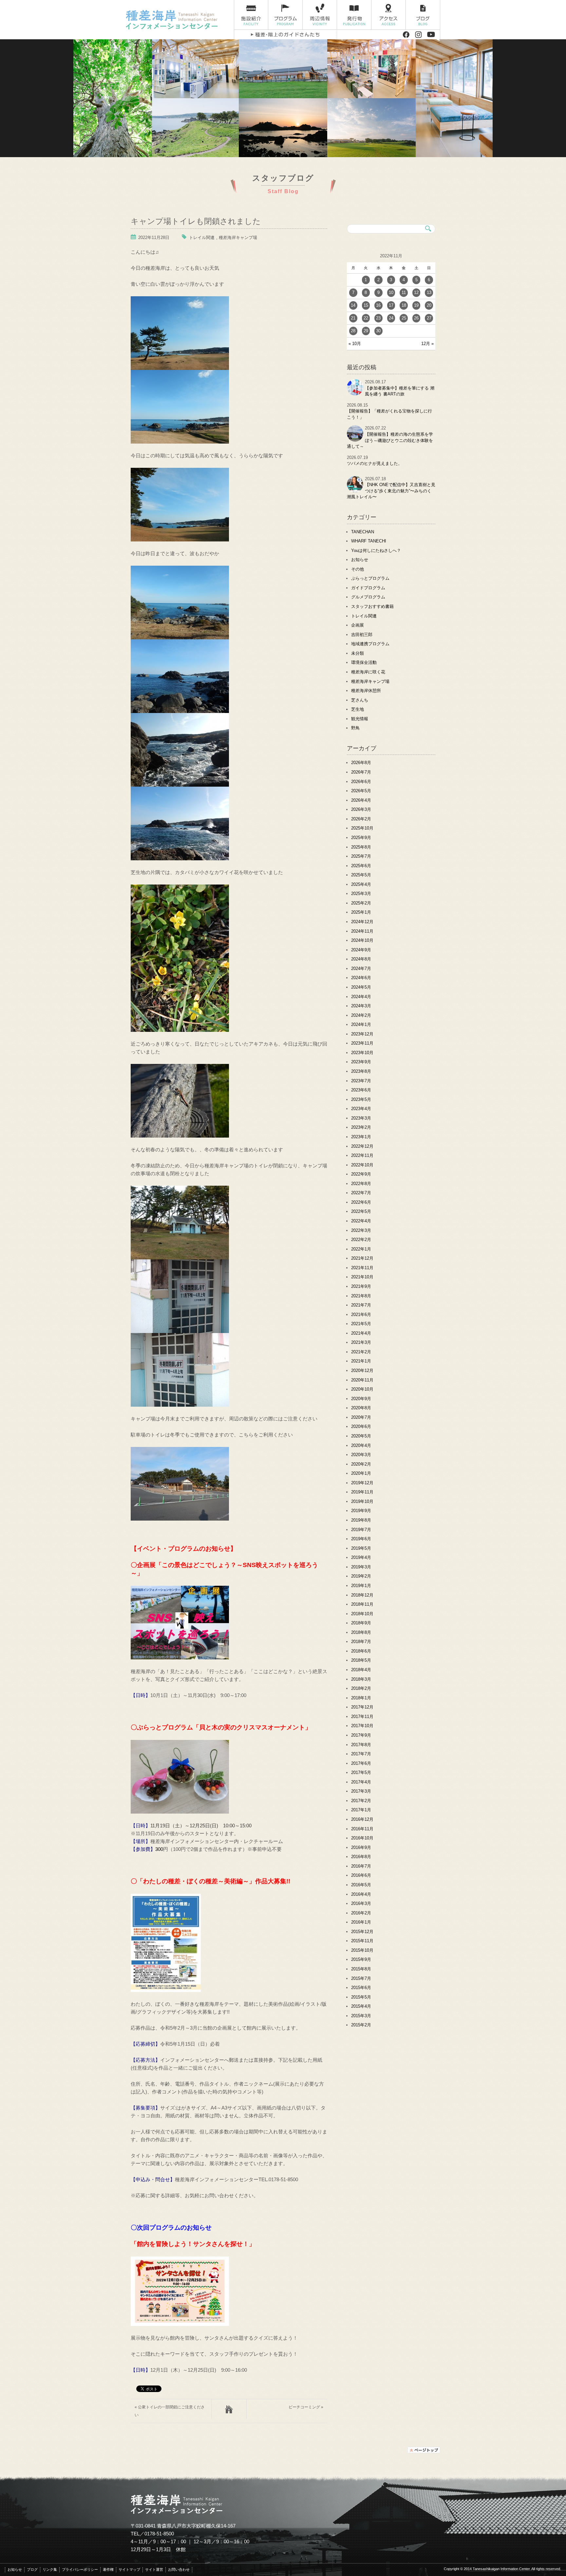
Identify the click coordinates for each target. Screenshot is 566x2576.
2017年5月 (361, 1772)
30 (378, 331)
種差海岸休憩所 (366, 691)
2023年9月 (361, 1062)
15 (366, 305)
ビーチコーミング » (306, 2407)
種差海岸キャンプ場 (238, 238)
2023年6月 (361, 1090)
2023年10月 (362, 1053)
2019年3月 (361, 1567)
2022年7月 (361, 1193)
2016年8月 (361, 1857)
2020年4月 (361, 1445)
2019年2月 (361, 1576)
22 (366, 318)
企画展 (358, 625)
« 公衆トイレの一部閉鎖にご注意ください (170, 2411)
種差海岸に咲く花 (368, 672)
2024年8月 (361, 959)
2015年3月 (361, 2016)
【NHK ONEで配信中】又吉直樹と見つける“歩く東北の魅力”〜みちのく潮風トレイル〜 (391, 491)
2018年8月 (361, 1632)
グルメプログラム (368, 597)
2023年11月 (362, 1043)
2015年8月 (361, 1969)
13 (429, 292)
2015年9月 (361, 1959)
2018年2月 (361, 1688)
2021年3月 (361, 1342)
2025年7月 (361, 856)
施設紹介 (251, 15)
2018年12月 (362, 1595)
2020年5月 (361, 1436)
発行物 (354, 15)
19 (416, 305)
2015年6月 (361, 1988)
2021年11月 (362, 1268)
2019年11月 (362, 1492)
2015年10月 (362, 1950)
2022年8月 (361, 1184)
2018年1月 (361, 1698)
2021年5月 (361, 1324)
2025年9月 (361, 838)
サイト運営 (154, 2569)
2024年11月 (362, 931)
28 (353, 331)
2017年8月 (361, 1745)
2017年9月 (361, 1735)
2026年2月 (361, 819)
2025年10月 (362, 828)
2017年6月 (361, 1763)
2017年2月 (361, 1801)
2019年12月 (362, 1483)
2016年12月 (362, 1819)
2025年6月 (361, 866)
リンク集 (50, 2569)
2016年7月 (361, 1866)
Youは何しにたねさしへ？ (376, 550)
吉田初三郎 (362, 635)
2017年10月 (362, 1726)
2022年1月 (361, 1249)
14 (353, 305)
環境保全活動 (364, 662)
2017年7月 (361, 1754)
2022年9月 (361, 1174)
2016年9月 (361, 1847)
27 (429, 318)
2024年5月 (361, 987)
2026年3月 (361, 809)
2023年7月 (361, 1081)
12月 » (427, 344)
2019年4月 (361, 1557)
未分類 (358, 653)
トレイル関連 (202, 238)
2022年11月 (362, 1155)
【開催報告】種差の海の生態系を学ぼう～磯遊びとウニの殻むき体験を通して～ (390, 440)
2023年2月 (361, 1127)
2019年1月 (361, 1586)
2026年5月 (361, 791)
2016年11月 (362, 1829)
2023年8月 (361, 1071)
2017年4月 (361, 1782)
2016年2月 (361, 1913)
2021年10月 (362, 1277)
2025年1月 (361, 912)
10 (391, 292)
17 (391, 305)
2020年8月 (361, 1408)
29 (366, 331)
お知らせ (360, 560)
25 (404, 318)
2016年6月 (361, 1875)
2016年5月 (361, 1885)
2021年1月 (361, 1361)
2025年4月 (361, 884)
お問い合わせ (179, 2569)
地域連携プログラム (370, 644)
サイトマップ (129, 2569)
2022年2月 (361, 1240)
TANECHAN (363, 532)
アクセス (389, 15)
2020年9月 (361, 1399)
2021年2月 (361, 1352)
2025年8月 (361, 847)
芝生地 (358, 709)
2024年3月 (361, 1006)
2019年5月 (361, 1548)
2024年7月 (361, 968)
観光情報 (360, 719)
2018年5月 (361, 1660)
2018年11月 (362, 1604)
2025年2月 (361, 903)
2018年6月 (361, 1651)
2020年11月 (362, 1380)
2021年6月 (361, 1315)
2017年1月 (361, 1810)
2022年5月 (361, 1211)
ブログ (423, 15)
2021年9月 (361, 1286)
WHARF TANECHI (369, 541)
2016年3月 (361, 1903)
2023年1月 (361, 1137)
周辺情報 (320, 15)
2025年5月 (361, 875)
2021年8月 (361, 1296)
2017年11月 (362, 1717)
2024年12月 (362, 922)
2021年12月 (362, 1258)
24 (391, 318)
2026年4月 (361, 800)
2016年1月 (361, 1922)
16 (378, 305)
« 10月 (355, 344)
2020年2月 (361, 1464)
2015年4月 (361, 2006)
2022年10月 (362, 1165)
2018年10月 (362, 1614)
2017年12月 (362, 1707)
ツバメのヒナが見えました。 (375, 463)
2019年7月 (361, 1530)
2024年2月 (361, 1015)
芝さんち (360, 700)
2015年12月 (362, 1932)
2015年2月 (361, 2025)
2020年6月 (361, 1426)
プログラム (285, 15)
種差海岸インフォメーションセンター (177, 20)
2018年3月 (361, 1679)
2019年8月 (361, 1520)
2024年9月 (361, 950)
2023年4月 (361, 1109)
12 (416, 292)
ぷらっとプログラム (370, 578)
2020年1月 (361, 1473)
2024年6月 (361, 978)
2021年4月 (361, 1333)
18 (404, 305)
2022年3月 (361, 1230)
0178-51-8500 (159, 2534)
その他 (358, 569)
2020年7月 (361, 1417)
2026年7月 (361, 772)
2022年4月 (361, 1221)
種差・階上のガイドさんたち (285, 35)
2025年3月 (361, 894)
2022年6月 (361, 1202)
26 (416, 318)
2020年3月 (361, 1455)
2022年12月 (362, 1146)
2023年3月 (361, 1118)
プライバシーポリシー (80, 2569)
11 (404, 292)
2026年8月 (361, 763)
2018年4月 (361, 1670)
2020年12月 (362, 1370)
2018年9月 (361, 1623)
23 (378, 318)
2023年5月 (361, 1099)
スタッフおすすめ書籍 (372, 606)
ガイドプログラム (368, 588)
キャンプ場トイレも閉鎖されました (196, 220)
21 (353, 318)
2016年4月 (361, 1894)
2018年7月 (361, 1642)
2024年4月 (361, 997)
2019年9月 (361, 1511)
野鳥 (355, 728)
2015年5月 (361, 1997)
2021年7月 (361, 1305)
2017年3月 (361, 1791)
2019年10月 (362, 1501)
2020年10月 (362, 1389)
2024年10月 (362, 940)
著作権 (108, 2569)
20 (429, 305)
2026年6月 (361, 782)
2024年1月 (361, 1024)
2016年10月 (362, 1838)
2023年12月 (362, 1034)
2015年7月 (361, 1978)
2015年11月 (362, 1941)
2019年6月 (361, 1539)
